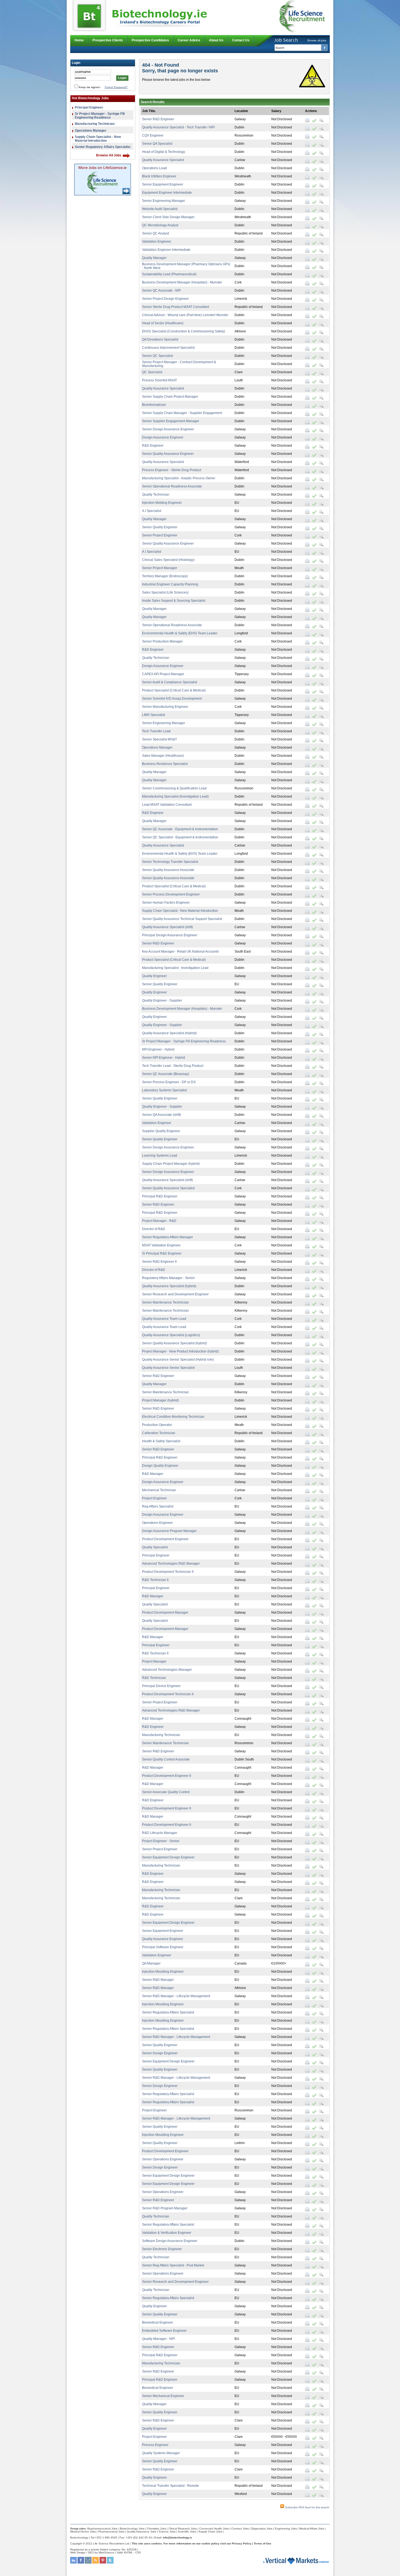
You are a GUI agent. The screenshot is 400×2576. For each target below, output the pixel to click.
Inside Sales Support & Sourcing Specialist (174, 601)
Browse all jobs (317, 40)
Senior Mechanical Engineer (163, 2396)
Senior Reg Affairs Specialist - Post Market (173, 2265)
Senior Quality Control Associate (166, 1759)
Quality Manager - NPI (158, 2339)
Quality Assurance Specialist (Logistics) (171, 1335)
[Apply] (314, 120)
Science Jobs (167, 2532)
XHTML (128, 2552)
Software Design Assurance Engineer (170, 2241)
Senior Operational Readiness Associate (172, 486)
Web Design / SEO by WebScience (92, 2552)
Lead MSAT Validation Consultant (167, 805)
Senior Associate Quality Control (166, 1792)
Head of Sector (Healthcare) (163, 323)
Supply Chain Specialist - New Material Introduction (98, 139)
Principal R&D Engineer (160, 1196)
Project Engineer (154, 1498)
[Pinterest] (103, 2563)
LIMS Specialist (153, 715)
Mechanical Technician (159, 1490)
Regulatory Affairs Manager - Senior (168, 1278)
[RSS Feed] (96, 2563)
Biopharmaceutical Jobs (102, 2529)
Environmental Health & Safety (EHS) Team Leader (180, 633)
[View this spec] (321, 120)
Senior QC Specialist (157, 356)
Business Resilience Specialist (165, 764)
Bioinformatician (154, 405)
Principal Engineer (89, 107)
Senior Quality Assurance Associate (168, 870)
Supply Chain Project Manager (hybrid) (171, 1164)
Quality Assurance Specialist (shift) (167, 927)
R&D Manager (153, 1474)
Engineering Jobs (286, 2529)
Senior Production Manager (162, 641)
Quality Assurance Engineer (163, 1939)
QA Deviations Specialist (160, 339)
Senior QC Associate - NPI (161, 291)
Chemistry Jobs (156, 2529)
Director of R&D (154, 1229)
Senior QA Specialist (157, 144)
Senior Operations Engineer (163, 2159)
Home (79, 40)
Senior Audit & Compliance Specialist (170, 682)
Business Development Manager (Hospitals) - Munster (182, 282)
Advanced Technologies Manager (167, 1670)
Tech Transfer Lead (156, 731)
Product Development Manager (165, 1613)
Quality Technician (156, 495)
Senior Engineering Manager (164, 201)
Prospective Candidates (150, 40)
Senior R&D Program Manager (165, 2208)
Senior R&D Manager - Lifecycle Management (176, 1996)
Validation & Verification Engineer (167, 2233)
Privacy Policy (242, 2543)
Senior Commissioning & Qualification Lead (174, 788)
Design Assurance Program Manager (169, 1531)
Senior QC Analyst (156, 233)
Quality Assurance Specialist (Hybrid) (169, 1033)
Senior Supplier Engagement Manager (171, 421)
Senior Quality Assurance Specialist (168, 1188)
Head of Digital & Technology (164, 152)
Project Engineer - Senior (161, 1841)
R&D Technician (154, 1678)
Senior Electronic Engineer (162, 2249)
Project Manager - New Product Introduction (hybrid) (180, 1351)
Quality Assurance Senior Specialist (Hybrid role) (178, 1360)
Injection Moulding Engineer (163, 1972)
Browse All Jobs (109, 155)
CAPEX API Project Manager (163, 674)
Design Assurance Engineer (163, 437)
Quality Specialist (155, 1547)
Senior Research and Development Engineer (175, 1294)
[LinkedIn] (73, 2563)
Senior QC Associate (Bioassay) (166, 1074)
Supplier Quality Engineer (161, 1131)
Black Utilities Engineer (159, 176)
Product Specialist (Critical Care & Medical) (174, 690)
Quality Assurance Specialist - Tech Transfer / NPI (178, 127)
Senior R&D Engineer (158, 119)
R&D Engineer (153, 446)
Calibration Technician (159, 1433)
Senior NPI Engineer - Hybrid (164, 1058)
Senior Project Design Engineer (165, 299)
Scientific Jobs (187, 2532)
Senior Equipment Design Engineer (168, 1857)
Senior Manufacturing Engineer (165, 707)
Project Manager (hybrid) (160, 1400)
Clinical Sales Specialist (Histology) (168, 560)
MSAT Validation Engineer (161, 1245)
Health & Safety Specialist (161, 1441)
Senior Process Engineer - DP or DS (169, 1082)
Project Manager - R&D (159, 1221)
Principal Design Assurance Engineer (170, 935)
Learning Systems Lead (160, 1156)
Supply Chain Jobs (210, 2532)
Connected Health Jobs (214, 2529)
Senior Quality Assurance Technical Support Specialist (182, 919)
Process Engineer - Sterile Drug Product (172, 470)
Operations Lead (154, 168)
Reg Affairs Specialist (158, 1506)
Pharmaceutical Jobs (111, 2532)
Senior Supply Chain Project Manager (170, 397)
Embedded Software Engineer (164, 2331)
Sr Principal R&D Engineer (162, 1253)
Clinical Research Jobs (183, 2529)
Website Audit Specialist (160, 209)
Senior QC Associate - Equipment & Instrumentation (180, 829)
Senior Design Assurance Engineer (168, 429)
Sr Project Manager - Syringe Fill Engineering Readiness (100, 116)
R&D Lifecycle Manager (160, 1833)
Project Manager (154, 1661)
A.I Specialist (152, 511)
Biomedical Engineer (158, 2322)
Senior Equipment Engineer (163, 184)
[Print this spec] (307, 120)
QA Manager (151, 1963)
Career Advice (189, 40)
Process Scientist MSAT (159, 380)
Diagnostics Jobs (262, 2529)
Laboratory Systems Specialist (164, 1090)
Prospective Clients (108, 40)
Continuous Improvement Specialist (168, 348)
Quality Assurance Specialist (163, 160)
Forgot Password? (116, 87)
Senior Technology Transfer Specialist (170, 862)
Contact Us (241, 40)
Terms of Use (263, 2543)
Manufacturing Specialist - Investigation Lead (175, 968)
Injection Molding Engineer (162, 503)
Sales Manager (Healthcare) (163, 756)
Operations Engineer (157, 1523)
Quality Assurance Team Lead (164, 1319)
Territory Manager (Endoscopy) (165, 576)
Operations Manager (91, 131)
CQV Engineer (153, 135)
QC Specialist (152, 372)
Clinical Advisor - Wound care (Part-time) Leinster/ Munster (185, 315)
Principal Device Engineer (161, 1686)
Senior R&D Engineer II (159, 1262)
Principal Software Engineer (163, 1947)
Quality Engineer (154, 976)
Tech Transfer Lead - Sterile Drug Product (173, 1066)
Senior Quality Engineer (160, 527)
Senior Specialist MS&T (159, 739)
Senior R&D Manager (158, 1980)
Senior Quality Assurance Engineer (168, 454)
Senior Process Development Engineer (171, 894)
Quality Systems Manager (161, 2453)
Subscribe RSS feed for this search (307, 2507)
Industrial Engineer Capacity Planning (170, 584)
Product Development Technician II (168, 1572)
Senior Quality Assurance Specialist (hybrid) (174, 1343)
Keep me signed (89, 87)
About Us (216, 40)
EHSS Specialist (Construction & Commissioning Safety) (184, 331)
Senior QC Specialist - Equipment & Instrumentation (180, 837)
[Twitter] (110, 2563)
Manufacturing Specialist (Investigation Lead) (175, 796)
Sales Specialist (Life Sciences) (165, 592)
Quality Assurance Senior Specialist (168, 1368)
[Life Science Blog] (88, 2563)
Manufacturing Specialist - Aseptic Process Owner (179, 478)
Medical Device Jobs (83, 2532)
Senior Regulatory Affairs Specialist (103, 147)
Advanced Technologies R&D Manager (171, 1564)
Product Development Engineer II (167, 1776)
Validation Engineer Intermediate (166, 250)
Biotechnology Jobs (132, 2529)
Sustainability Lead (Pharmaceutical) (169, 274)
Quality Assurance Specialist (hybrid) (169, 1286)
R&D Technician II (155, 1580)
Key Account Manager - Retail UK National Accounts (180, 952)
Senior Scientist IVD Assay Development (172, 699)
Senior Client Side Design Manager (168, 217)
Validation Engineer (157, 242)
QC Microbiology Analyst (160, 225)
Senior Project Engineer (160, 535)
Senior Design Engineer (160, 2053)
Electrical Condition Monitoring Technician (173, 1417)
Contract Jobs (240, 2529)
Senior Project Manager (160, 568)
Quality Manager (154, 258)
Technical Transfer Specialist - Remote (170, 2486)
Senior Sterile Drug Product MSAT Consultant (176, 307)
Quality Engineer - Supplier (162, 1000)
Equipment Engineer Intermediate (167, 193)
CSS (138, 2552)
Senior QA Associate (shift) (161, 1115)
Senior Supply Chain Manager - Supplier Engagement (182, 413)
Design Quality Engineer (160, 1466)
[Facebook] (81, 2563)
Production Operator (157, 1425)
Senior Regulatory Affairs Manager (167, 1237)
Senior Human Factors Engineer (166, 903)
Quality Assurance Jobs (141, 2532)
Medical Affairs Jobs (312, 2529)
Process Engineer (155, 2445)
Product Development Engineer (165, 1539)
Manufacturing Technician (95, 124)
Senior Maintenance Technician (165, 1302)
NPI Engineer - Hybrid (158, 1049)
